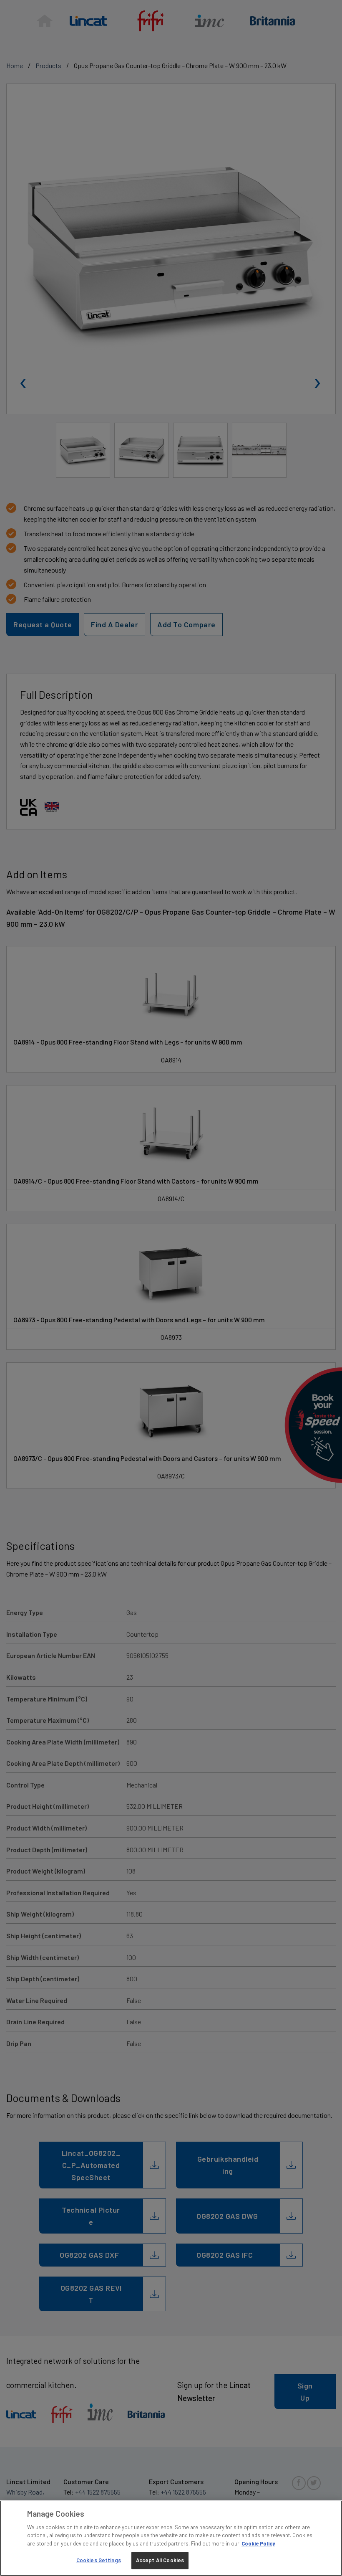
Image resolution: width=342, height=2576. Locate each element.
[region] (171, 2538)
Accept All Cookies (160, 2560)
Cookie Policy (258, 2543)
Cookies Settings (99, 2560)
